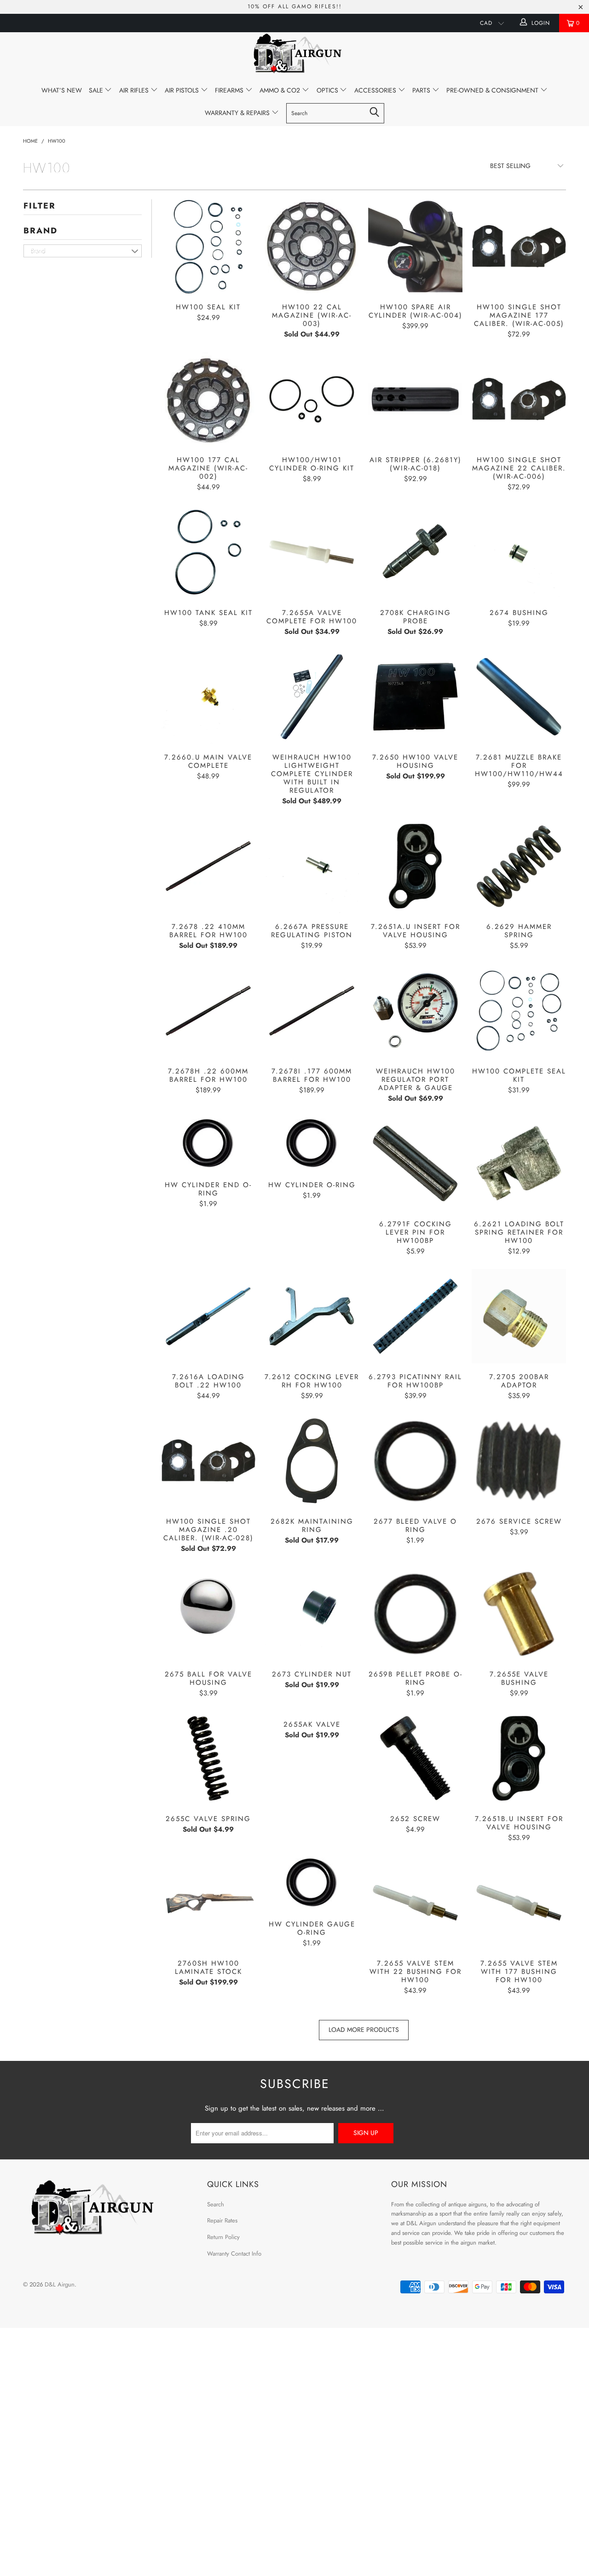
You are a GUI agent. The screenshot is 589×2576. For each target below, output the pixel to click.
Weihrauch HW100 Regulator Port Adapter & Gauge (415, 1011)
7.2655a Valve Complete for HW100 (312, 552)
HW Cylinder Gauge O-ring (312, 1883)
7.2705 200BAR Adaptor (519, 1316)
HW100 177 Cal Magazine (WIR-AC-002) (208, 399)
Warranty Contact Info (234, 2254)
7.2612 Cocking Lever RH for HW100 (312, 1316)
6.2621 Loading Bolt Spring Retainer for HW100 (519, 1163)
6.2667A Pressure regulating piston (312, 866)
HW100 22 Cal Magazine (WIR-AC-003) (312, 247)
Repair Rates (222, 2220)
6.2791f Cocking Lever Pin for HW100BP (415, 1163)
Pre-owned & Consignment (493, 90)
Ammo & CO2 (281, 90)
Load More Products (364, 2030)
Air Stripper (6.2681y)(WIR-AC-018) (415, 399)
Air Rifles (135, 90)
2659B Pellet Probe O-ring (415, 1614)
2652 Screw (415, 1758)
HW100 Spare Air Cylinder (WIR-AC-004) (415, 247)
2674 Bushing (519, 552)
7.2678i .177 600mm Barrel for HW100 (312, 1011)
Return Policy (223, 2237)
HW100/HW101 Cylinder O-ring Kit (312, 399)
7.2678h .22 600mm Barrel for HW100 (208, 1011)
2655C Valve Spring (208, 1758)
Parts (422, 90)
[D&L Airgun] (294, 55)
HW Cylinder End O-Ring (208, 1144)
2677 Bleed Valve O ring (415, 1461)
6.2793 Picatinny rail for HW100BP (415, 1316)
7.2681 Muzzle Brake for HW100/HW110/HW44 (519, 697)
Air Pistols (183, 90)
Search (216, 2204)
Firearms (230, 90)
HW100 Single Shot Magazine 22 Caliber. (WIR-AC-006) (519, 399)
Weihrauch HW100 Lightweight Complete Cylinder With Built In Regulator (312, 697)
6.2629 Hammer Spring (519, 866)
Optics (328, 90)
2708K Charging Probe (415, 552)
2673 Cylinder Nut (312, 1614)
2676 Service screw (519, 1461)
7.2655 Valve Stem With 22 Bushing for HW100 (415, 1903)
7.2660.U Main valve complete (208, 697)
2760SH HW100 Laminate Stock (208, 1903)
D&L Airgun (60, 2284)
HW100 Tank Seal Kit (208, 552)
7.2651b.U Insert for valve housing (519, 1758)
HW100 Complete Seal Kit (519, 1011)
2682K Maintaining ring (312, 1461)
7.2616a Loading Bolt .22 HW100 (208, 1316)
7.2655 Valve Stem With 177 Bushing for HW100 (519, 1903)
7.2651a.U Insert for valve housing (415, 866)
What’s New (62, 90)
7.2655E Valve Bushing (519, 1614)
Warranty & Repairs (238, 113)
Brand (40, 231)
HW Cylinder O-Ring (312, 1144)
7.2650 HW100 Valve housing (415, 697)
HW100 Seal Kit (208, 247)
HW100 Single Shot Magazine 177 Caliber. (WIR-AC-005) (519, 247)
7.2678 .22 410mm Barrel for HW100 (208, 866)
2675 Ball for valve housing (208, 1614)
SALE (97, 90)
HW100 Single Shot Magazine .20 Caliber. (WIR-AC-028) (208, 1461)
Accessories (376, 90)
